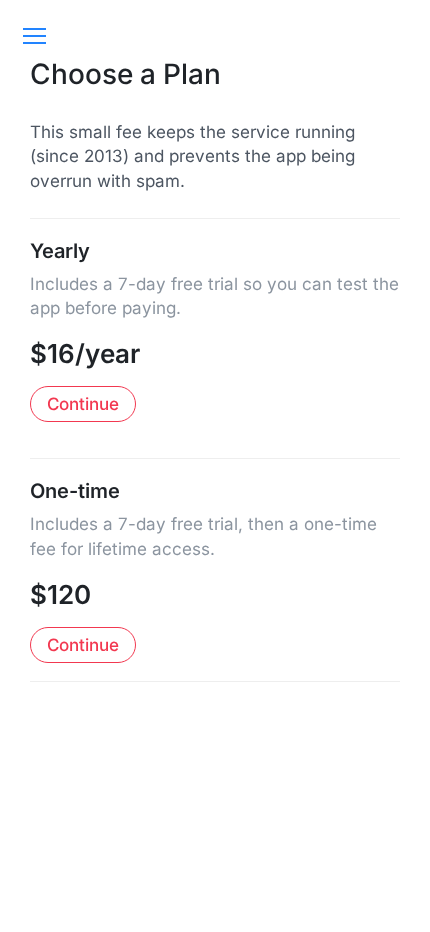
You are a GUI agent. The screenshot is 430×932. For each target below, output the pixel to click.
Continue (83, 404)
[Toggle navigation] (34, 36)
